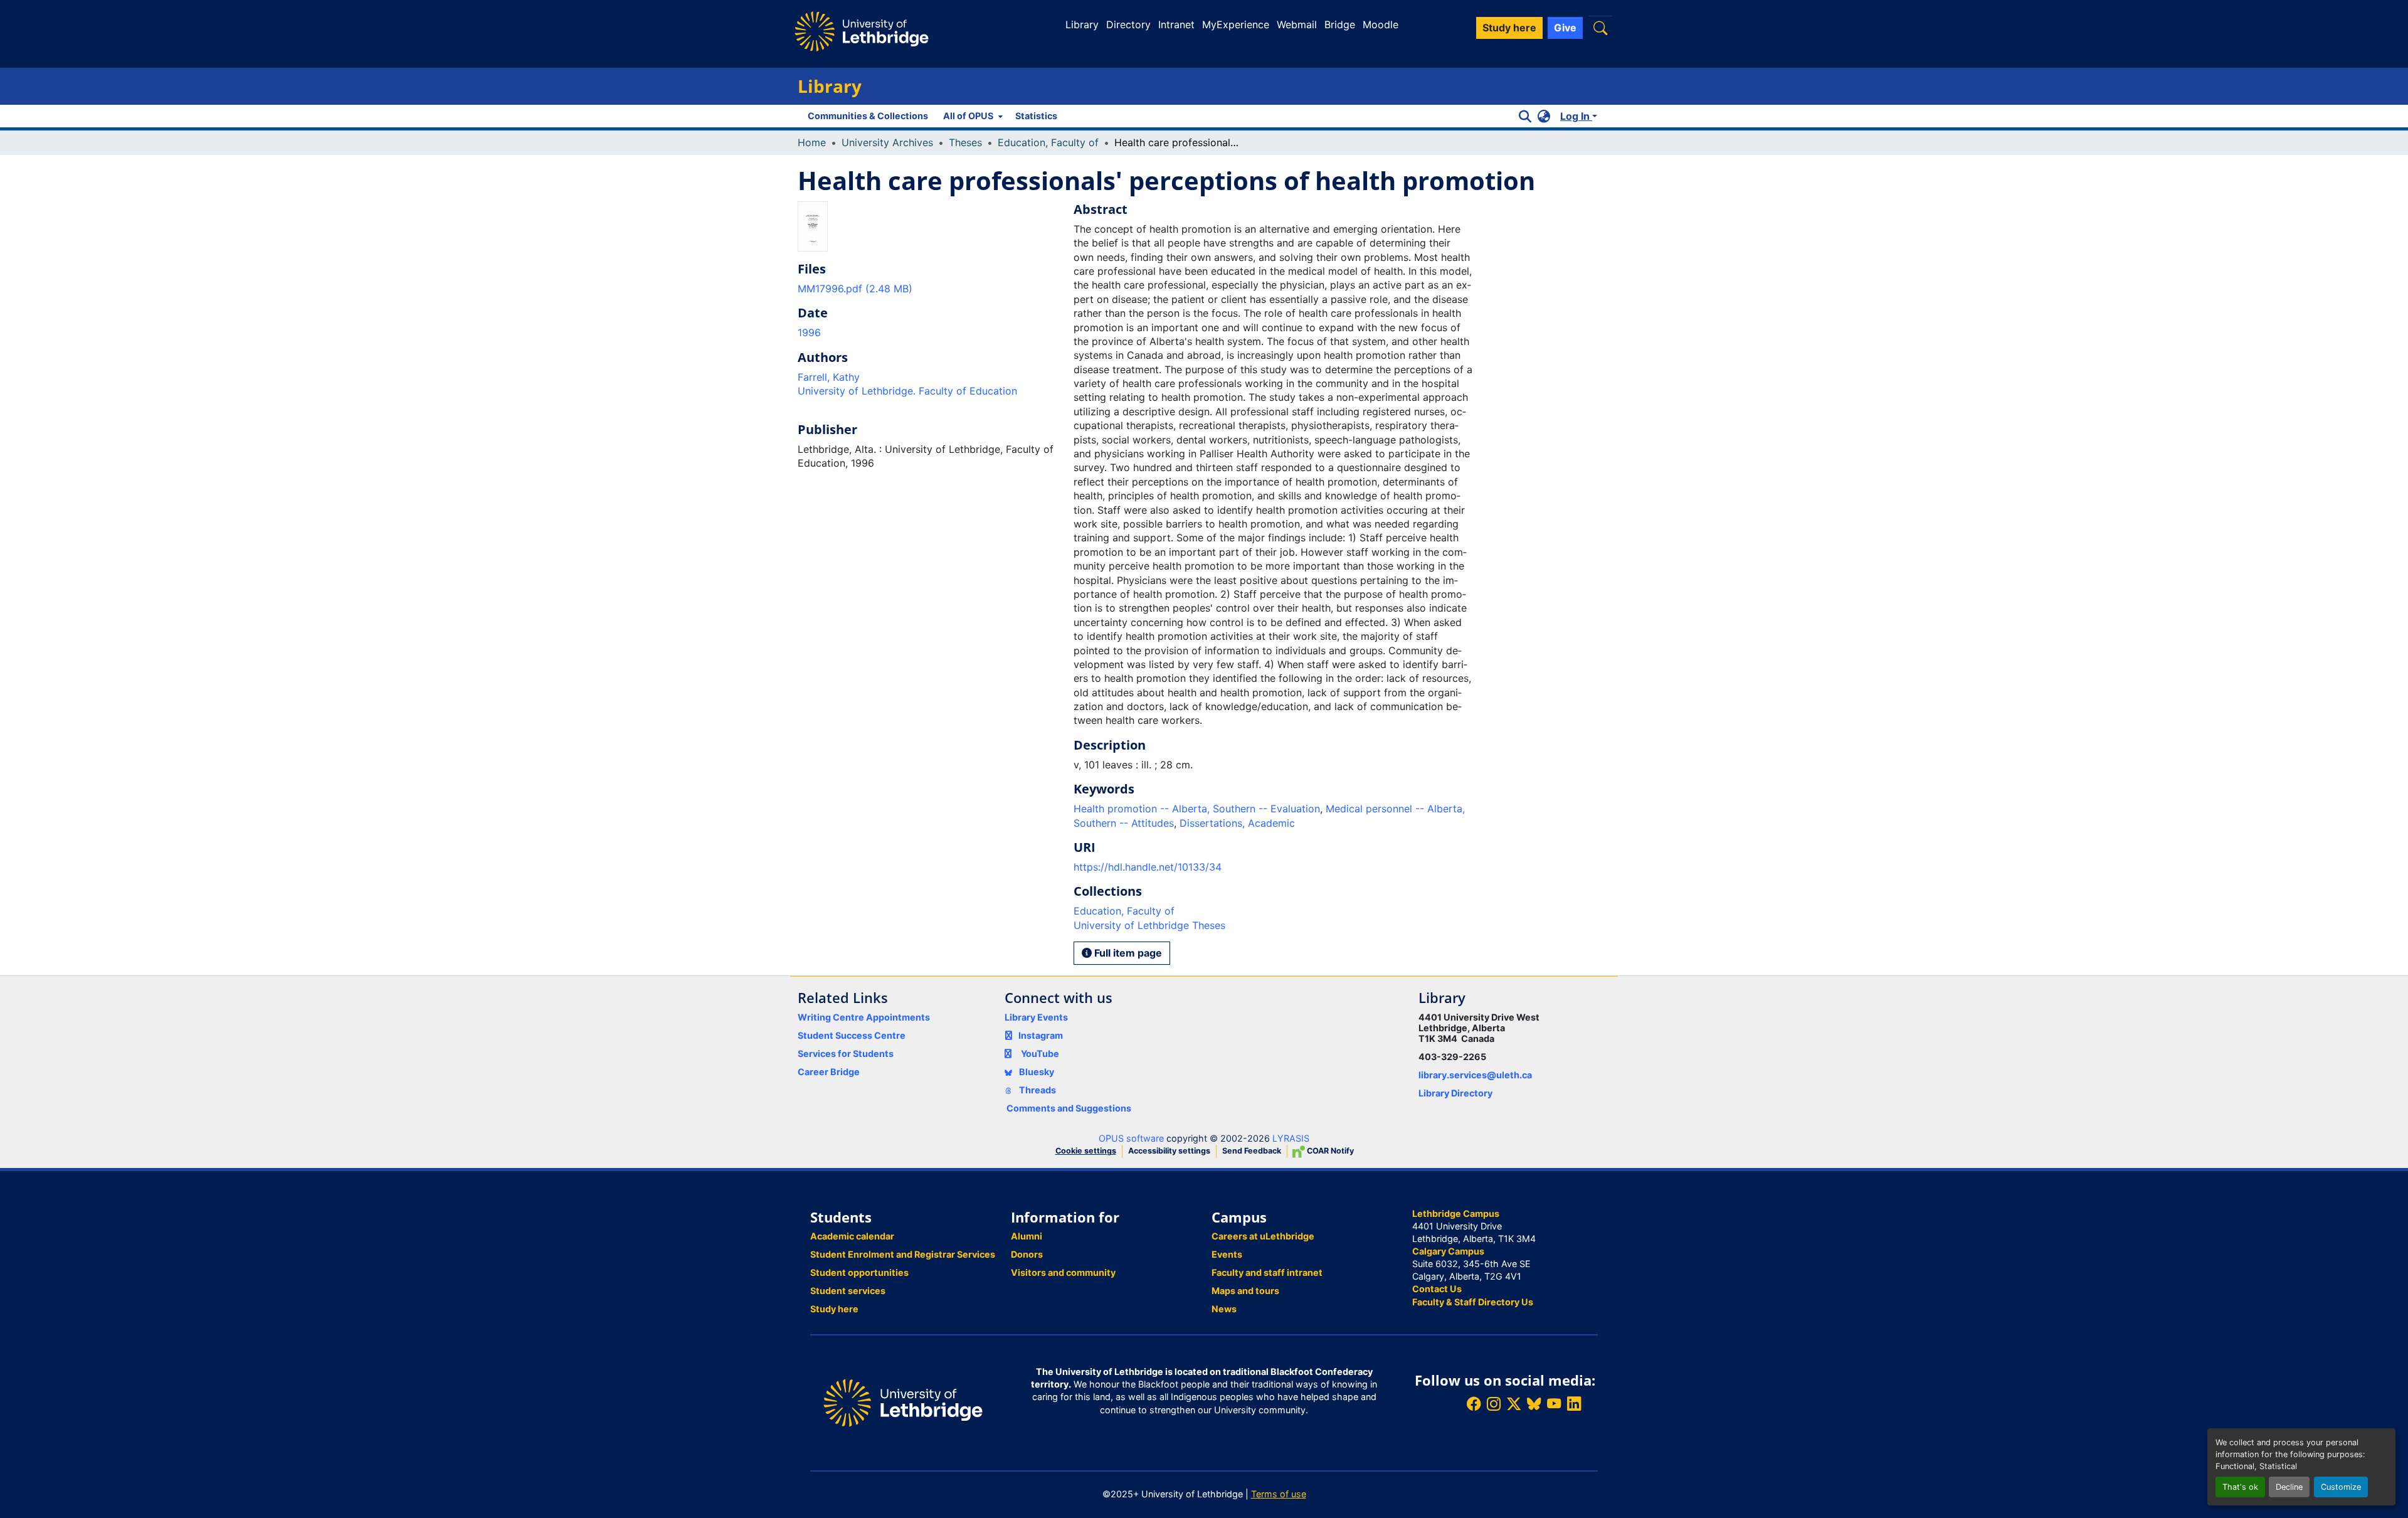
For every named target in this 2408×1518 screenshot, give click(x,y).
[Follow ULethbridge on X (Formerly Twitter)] (1514, 1404)
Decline (2289, 1487)
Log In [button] (1576, 116)
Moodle (1381, 24)
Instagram (1041, 1035)
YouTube (1040, 1054)
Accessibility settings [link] (1169, 1151)
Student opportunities (859, 1272)
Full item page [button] (1127, 953)
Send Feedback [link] (1252, 1151)
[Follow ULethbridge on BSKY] (1534, 1404)
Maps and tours (1245, 1291)
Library (1082, 24)
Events (1227, 1254)
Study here (834, 1309)
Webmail (1297, 24)
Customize (2341, 1487)
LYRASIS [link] (1291, 1138)
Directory (1128, 24)
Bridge (1340, 24)
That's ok (2240, 1487)
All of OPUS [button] (968, 116)
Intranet (1176, 24)
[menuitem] (972, 116)
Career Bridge (829, 1072)
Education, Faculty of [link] (1048, 142)
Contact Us (1437, 1289)
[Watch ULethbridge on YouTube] (1554, 1404)
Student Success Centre (852, 1035)
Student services (848, 1291)
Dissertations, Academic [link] (1237, 823)
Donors (1027, 1254)
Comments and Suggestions (1069, 1108)
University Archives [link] (887, 142)
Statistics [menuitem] (1036, 116)
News (1224, 1309)
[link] (928, 289)
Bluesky (1036, 1072)
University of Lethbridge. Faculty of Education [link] (907, 391)
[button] (1600, 28)
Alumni (1027, 1236)
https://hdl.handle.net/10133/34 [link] (1148, 867)
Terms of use (1279, 1494)
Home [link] (812, 142)
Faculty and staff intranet (1267, 1272)
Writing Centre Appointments (864, 1017)
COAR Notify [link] (1329, 1151)
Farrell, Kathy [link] (829, 377)
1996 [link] (809, 332)
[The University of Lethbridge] (903, 1402)
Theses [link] (965, 142)
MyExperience (1236, 24)
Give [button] (1565, 28)
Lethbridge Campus (1456, 1213)
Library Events (1036, 1017)
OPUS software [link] (1131, 1138)
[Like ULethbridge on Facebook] (1474, 1404)
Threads (1037, 1090)
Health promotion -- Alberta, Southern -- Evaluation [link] (1197, 809)
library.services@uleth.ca (1475, 1075)
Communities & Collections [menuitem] (868, 116)
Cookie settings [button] (1086, 1151)
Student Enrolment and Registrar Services (903, 1254)
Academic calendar (852, 1236)
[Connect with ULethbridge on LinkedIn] (1574, 1404)
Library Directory (1455, 1093)
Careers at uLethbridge (1263, 1236)
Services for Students (846, 1054)
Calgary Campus (1448, 1251)
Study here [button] (1509, 28)
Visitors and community (1063, 1272)
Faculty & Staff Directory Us (1473, 1302)
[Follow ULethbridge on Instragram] (1494, 1404)
